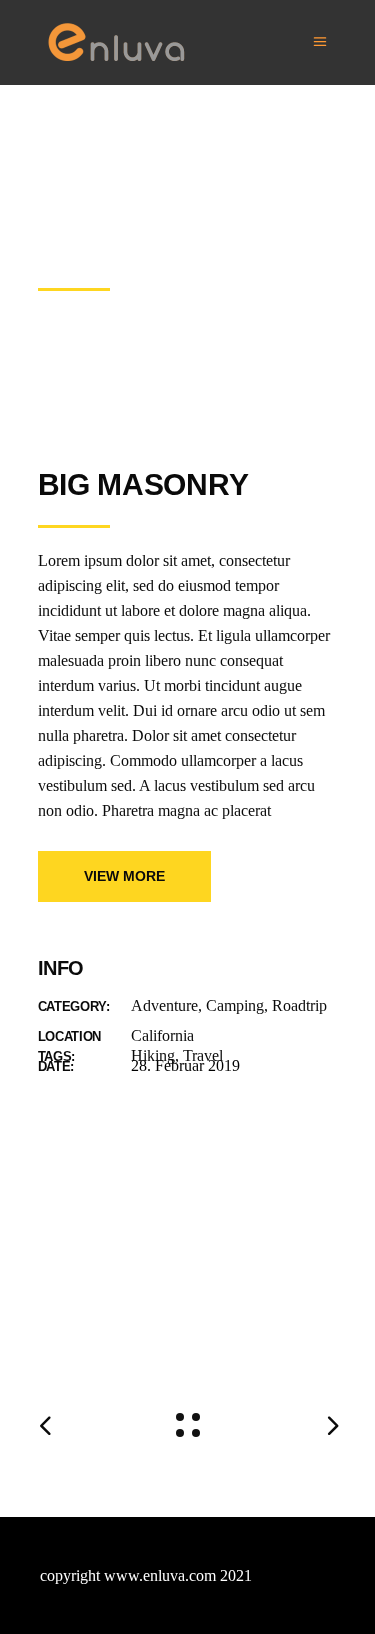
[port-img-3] (188, 1320)
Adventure (164, 1005)
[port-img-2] (188, 1245)
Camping (235, 1005)
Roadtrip (299, 1005)
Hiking (153, 1055)
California (162, 1035)
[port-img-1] (188, 1170)
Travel (203, 1055)
